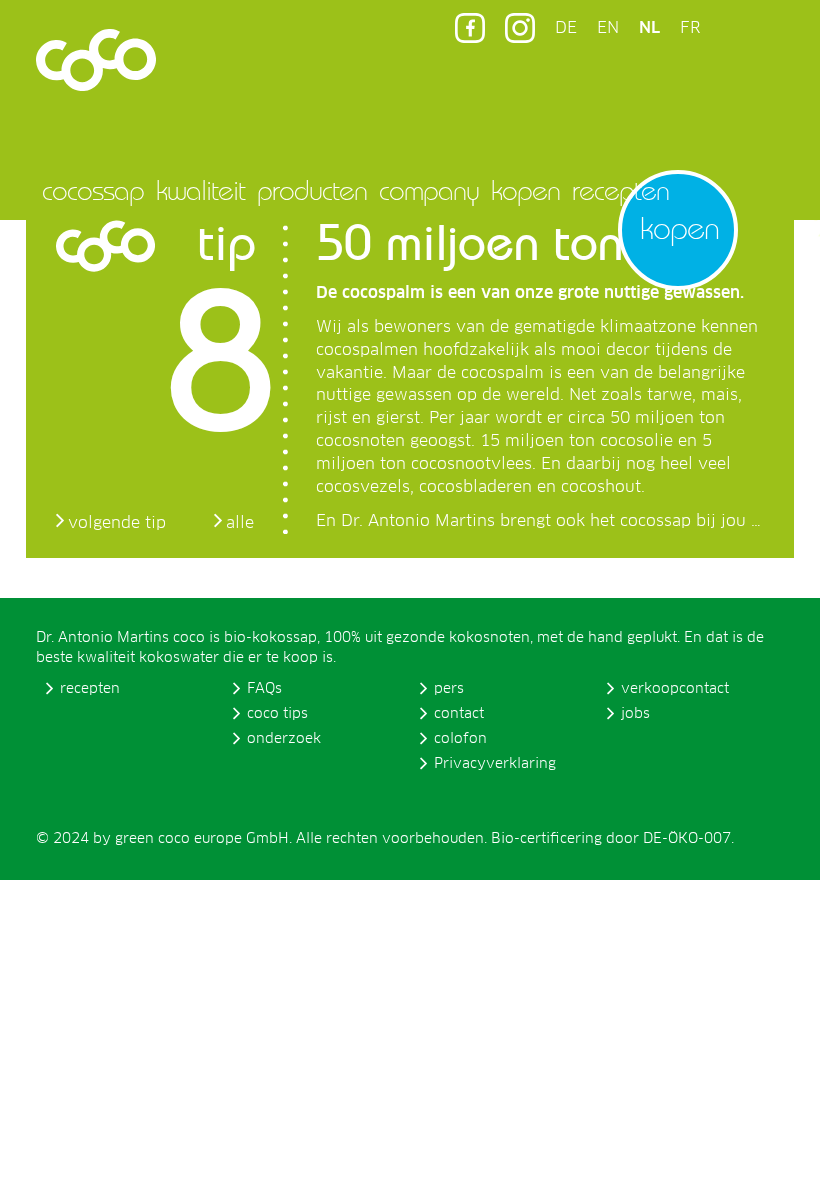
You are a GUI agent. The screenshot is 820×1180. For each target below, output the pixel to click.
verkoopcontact (675, 689)
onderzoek (284, 739)
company (429, 190)
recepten (620, 190)
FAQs (264, 689)
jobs (635, 714)
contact (459, 714)
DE (566, 28)
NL (649, 28)
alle (240, 523)
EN (608, 28)
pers (449, 689)
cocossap (93, 190)
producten (312, 190)
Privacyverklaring (495, 764)
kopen (525, 190)
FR (690, 28)
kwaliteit (200, 190)
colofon (460, 739)
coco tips (277, 714)
